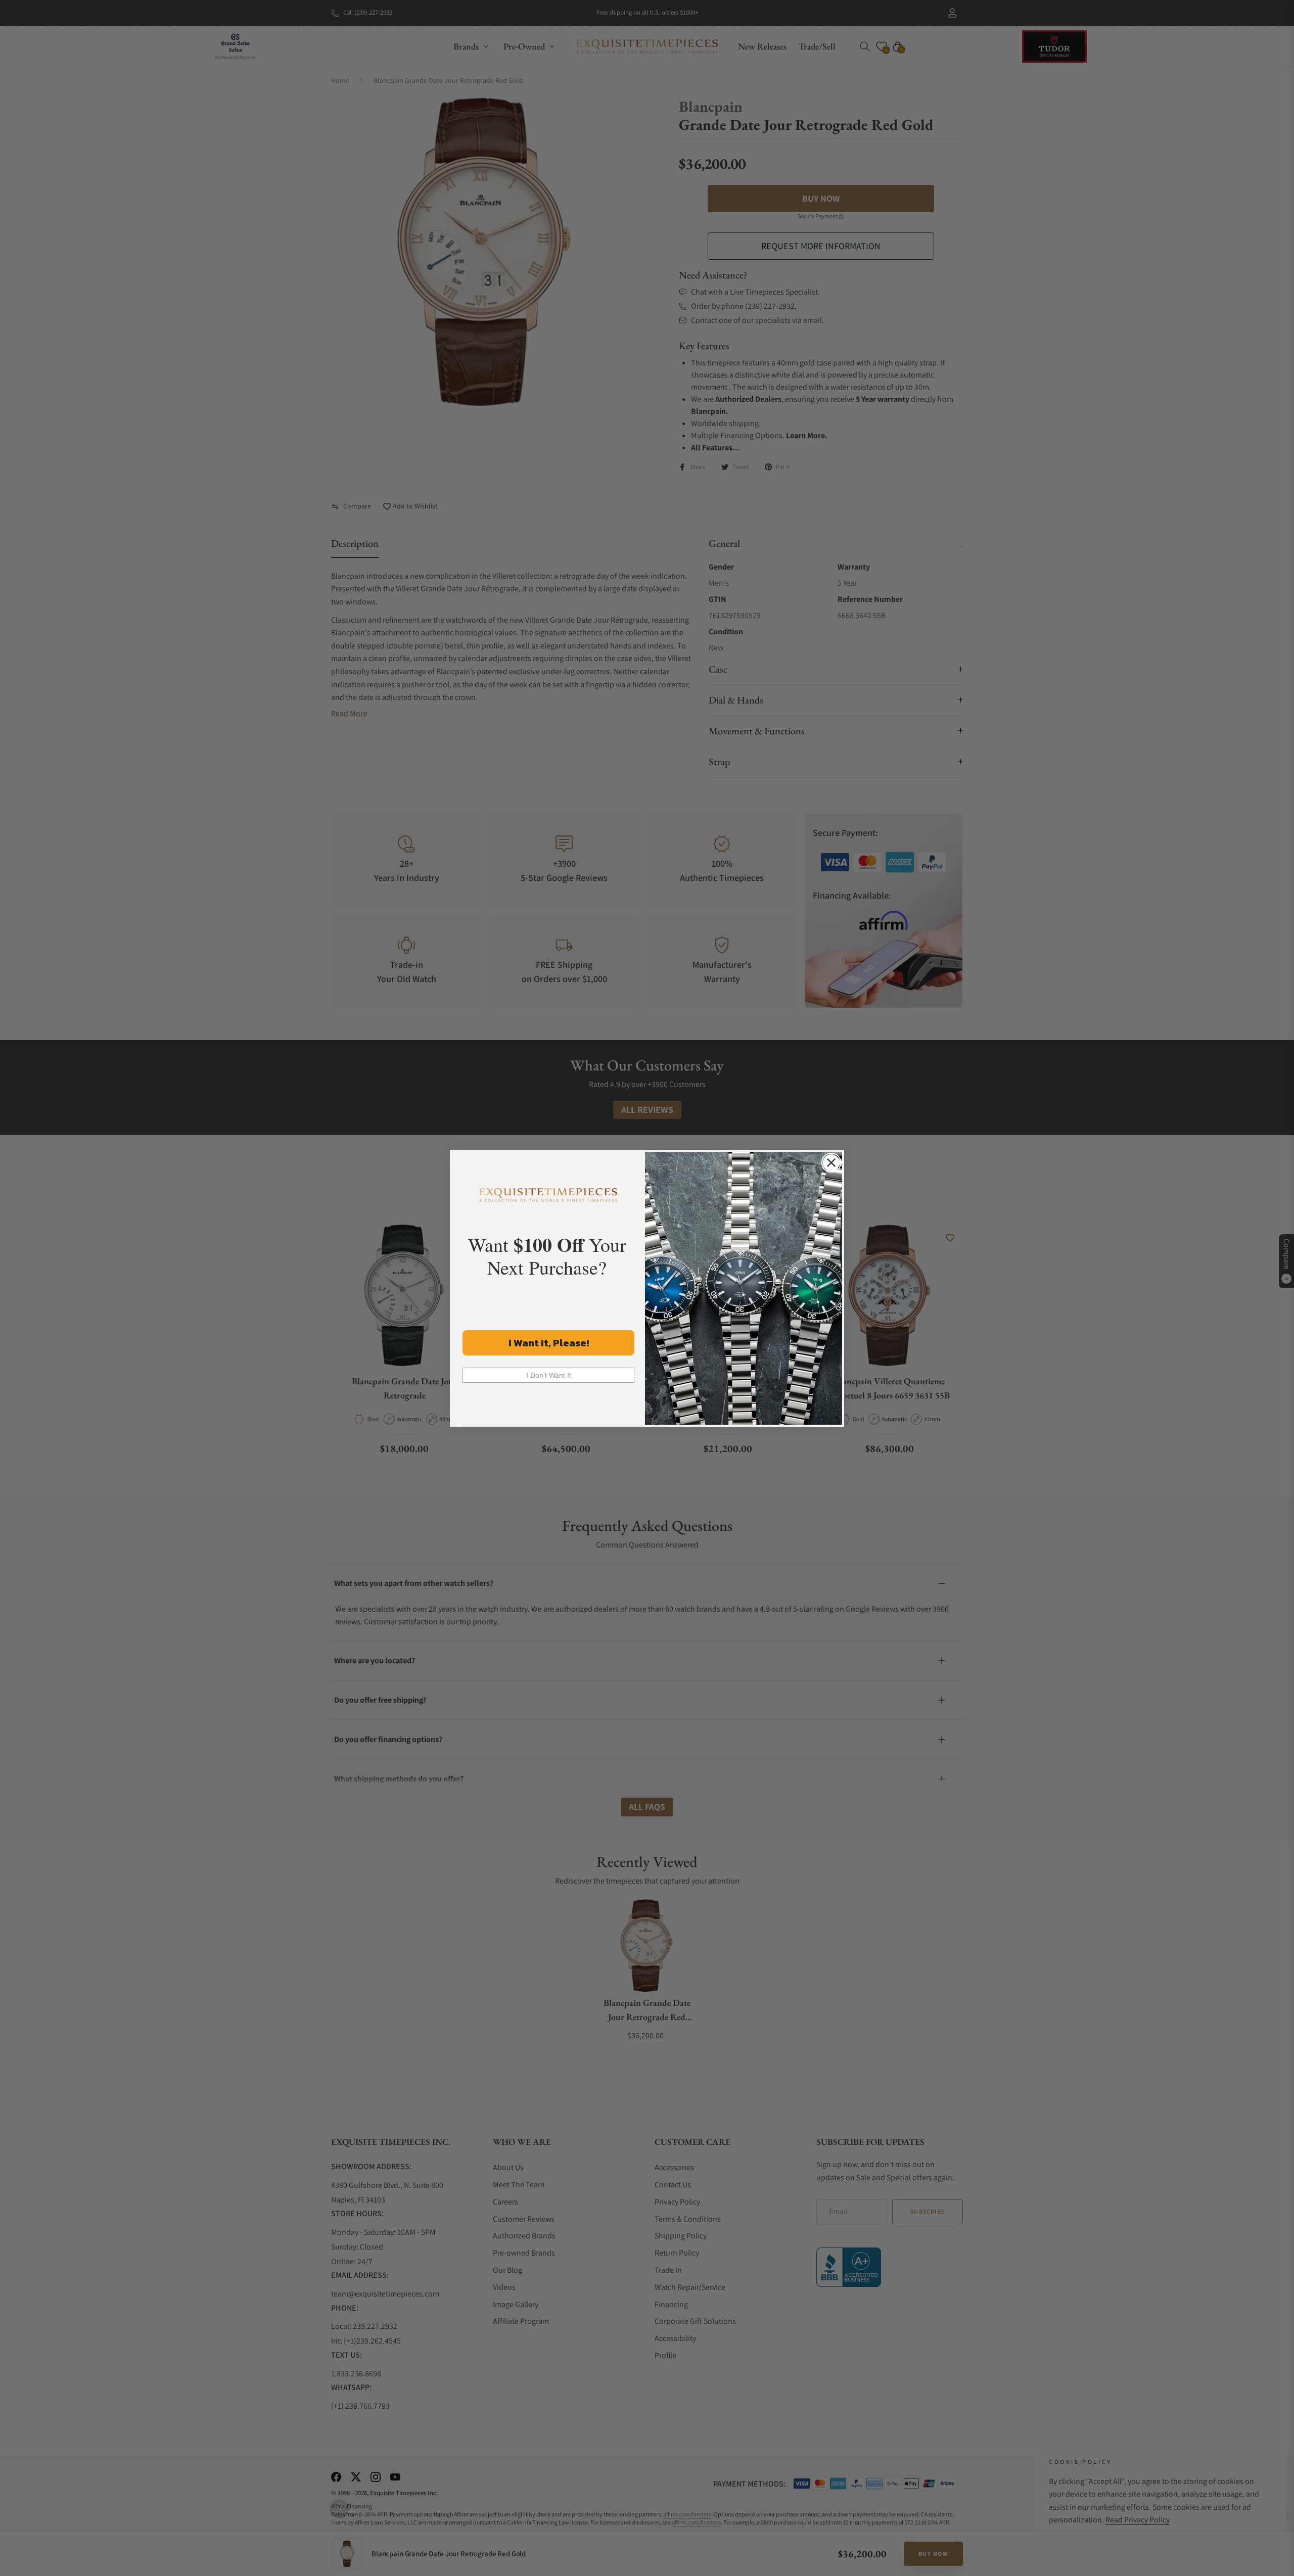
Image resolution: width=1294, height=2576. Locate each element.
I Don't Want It (549, 1375)
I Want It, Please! (549, 1343)
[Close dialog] (831, 1163)
